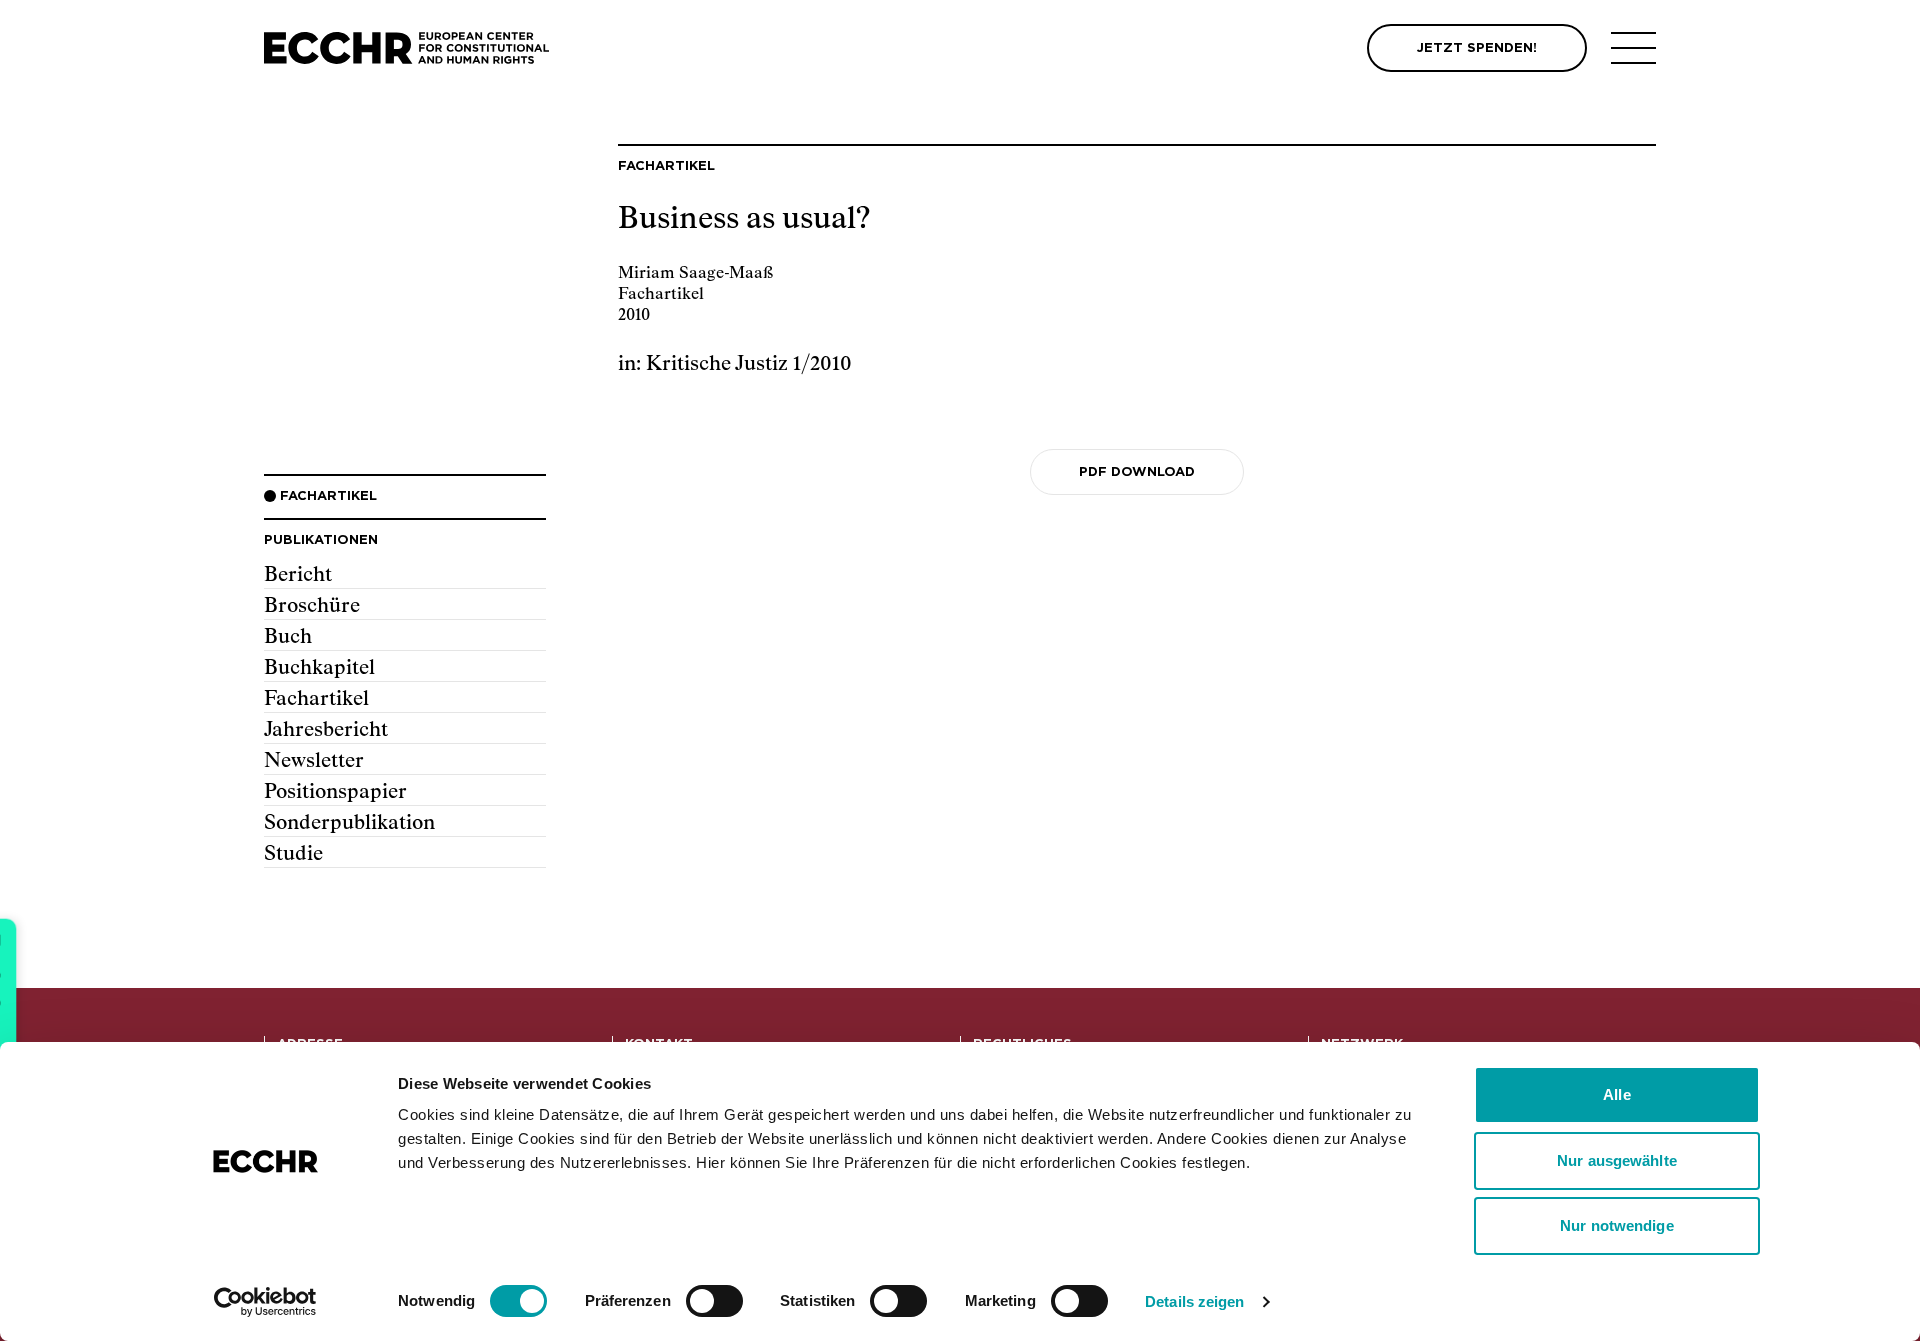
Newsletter (314, 761)
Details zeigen (1194, 1301)
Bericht (298, 575)
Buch (288, 637)
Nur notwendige (1616, 1225)
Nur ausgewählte (1617, 1160)
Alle (1616, 1094)
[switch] (714, 1301)
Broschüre (312, 606)
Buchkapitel (319, 668)
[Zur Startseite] (406, 48)
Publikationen (321, 540)
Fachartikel (316, 699)
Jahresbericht (326, 730)
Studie (293, 854)
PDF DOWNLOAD (1137, 472)
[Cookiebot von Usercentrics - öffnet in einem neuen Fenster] (265, 1302)
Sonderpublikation (349, 823)
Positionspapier (335, 792)
